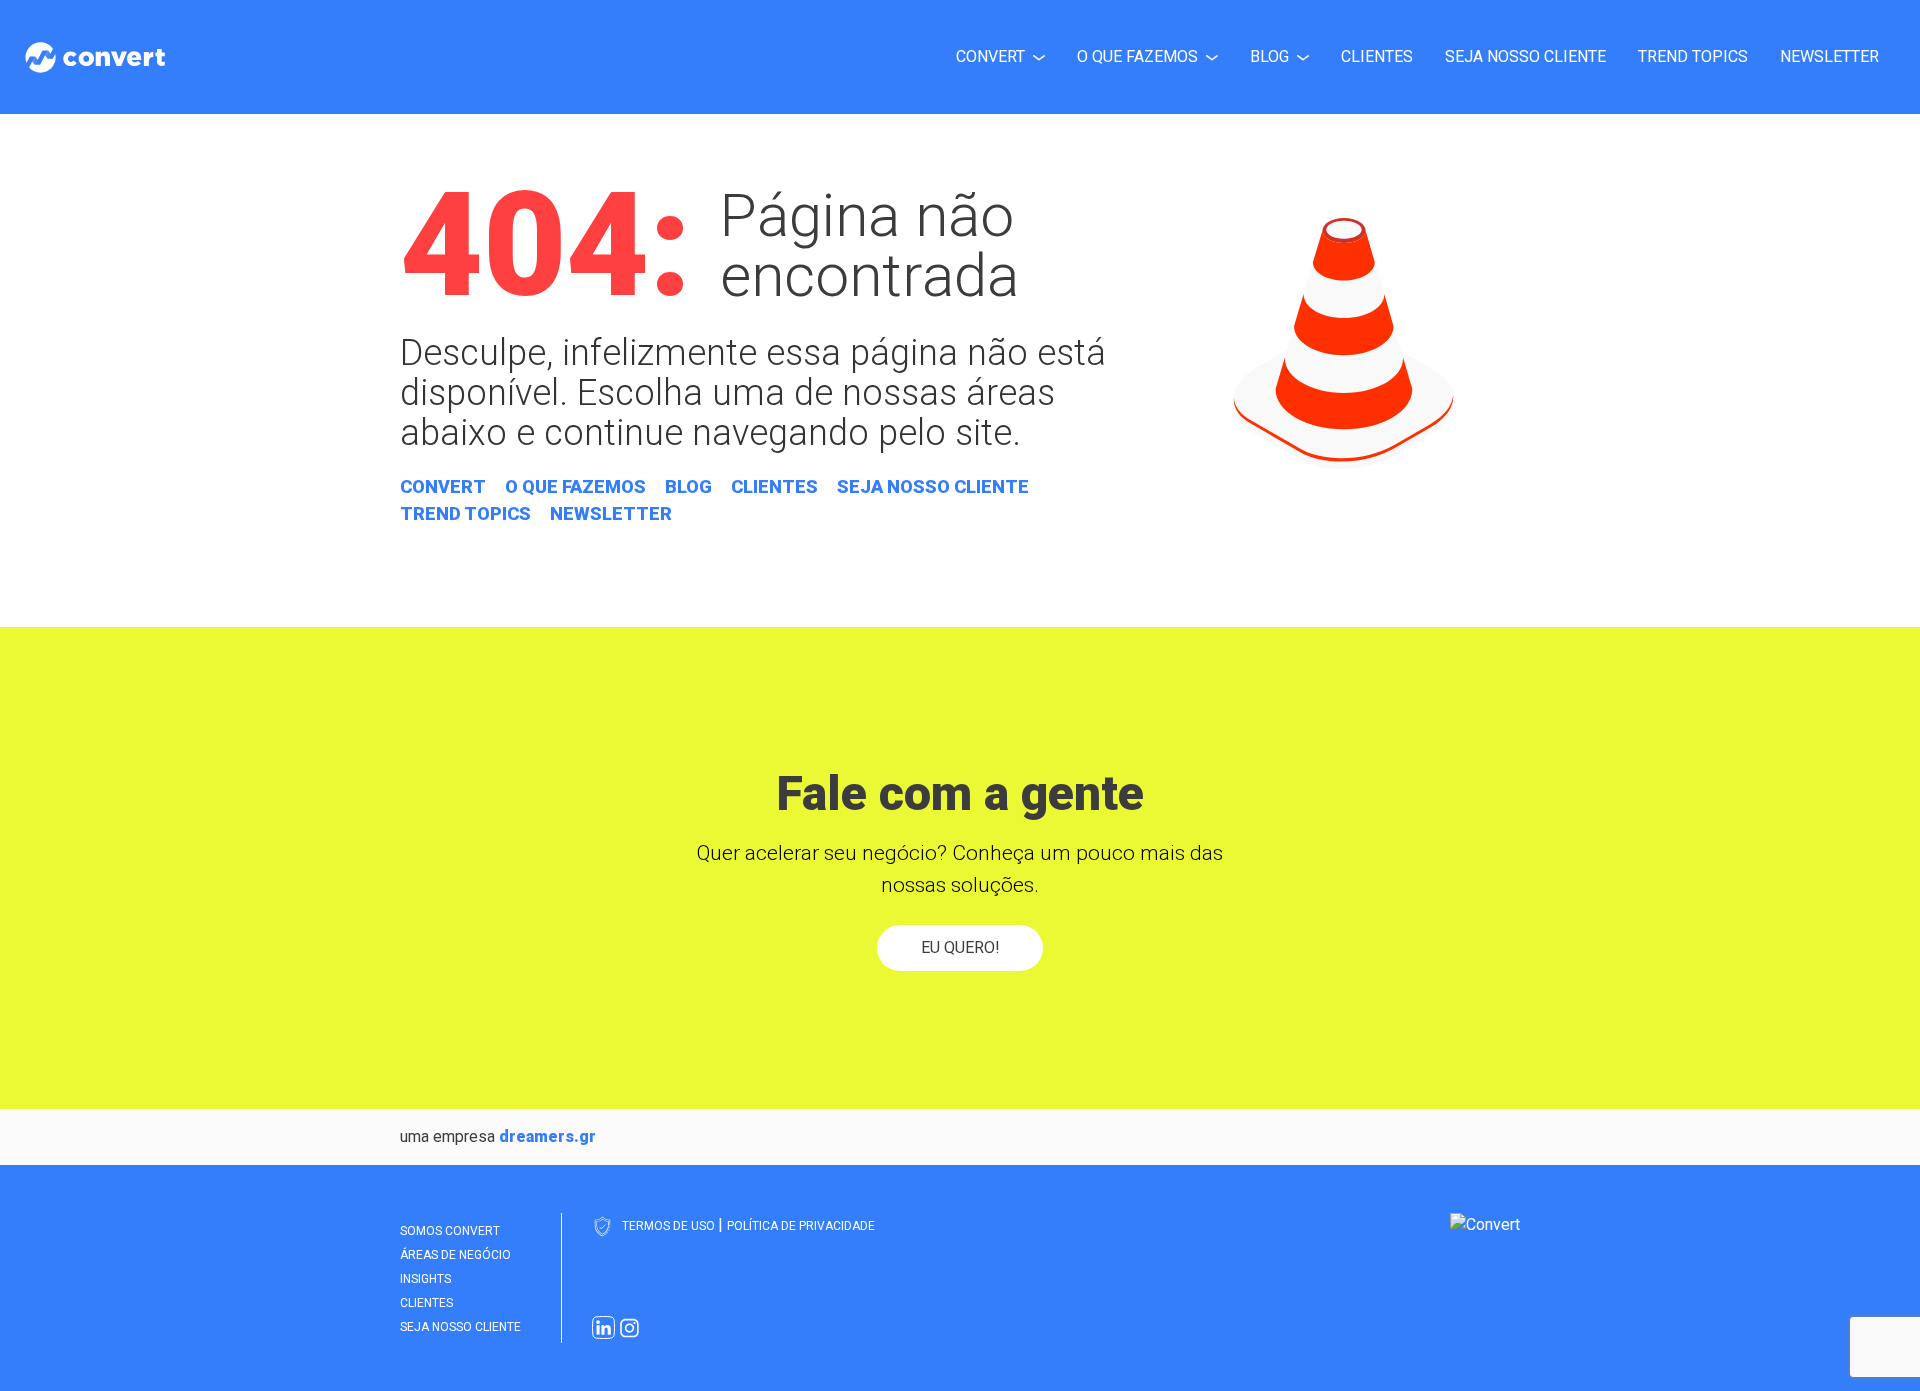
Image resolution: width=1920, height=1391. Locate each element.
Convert (990, 56)
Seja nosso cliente (1525, 56)
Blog (1269, 56)
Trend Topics (1693, 56)
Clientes (1377, 56)
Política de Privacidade (801, 1226)
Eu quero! (960, 947)
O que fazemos (1137, 56)
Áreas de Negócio (455, 1255)
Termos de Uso (670, 1226)
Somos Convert (450, 1231)
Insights (425, 1279)
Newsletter (1829, 56)
